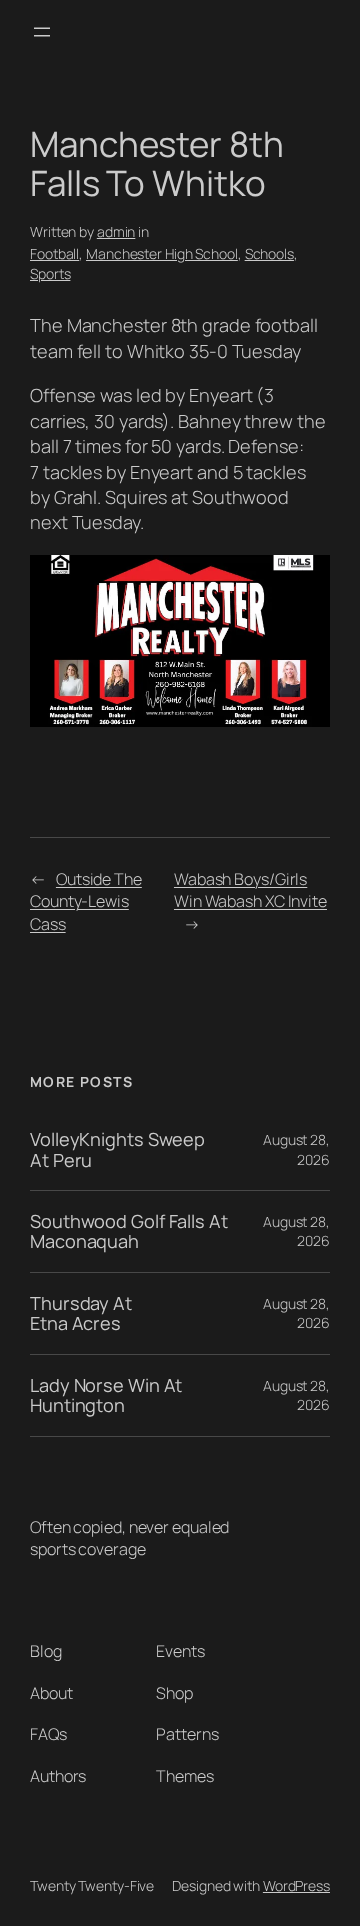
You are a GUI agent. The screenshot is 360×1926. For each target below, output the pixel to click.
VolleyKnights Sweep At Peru (117, 1149)
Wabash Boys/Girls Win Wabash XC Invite (250, 890)
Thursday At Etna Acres (81, 1313)
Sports (50, 273)
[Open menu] (42, 32)
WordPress (296, 1885)
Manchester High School (162, 253)
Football (54, 253)
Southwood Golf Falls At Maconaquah (129, 1231)
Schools (269, 253)
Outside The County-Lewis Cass (86, 901)
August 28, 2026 (296, 1149)
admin (116, 231)
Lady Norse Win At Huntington (106, 1395)
